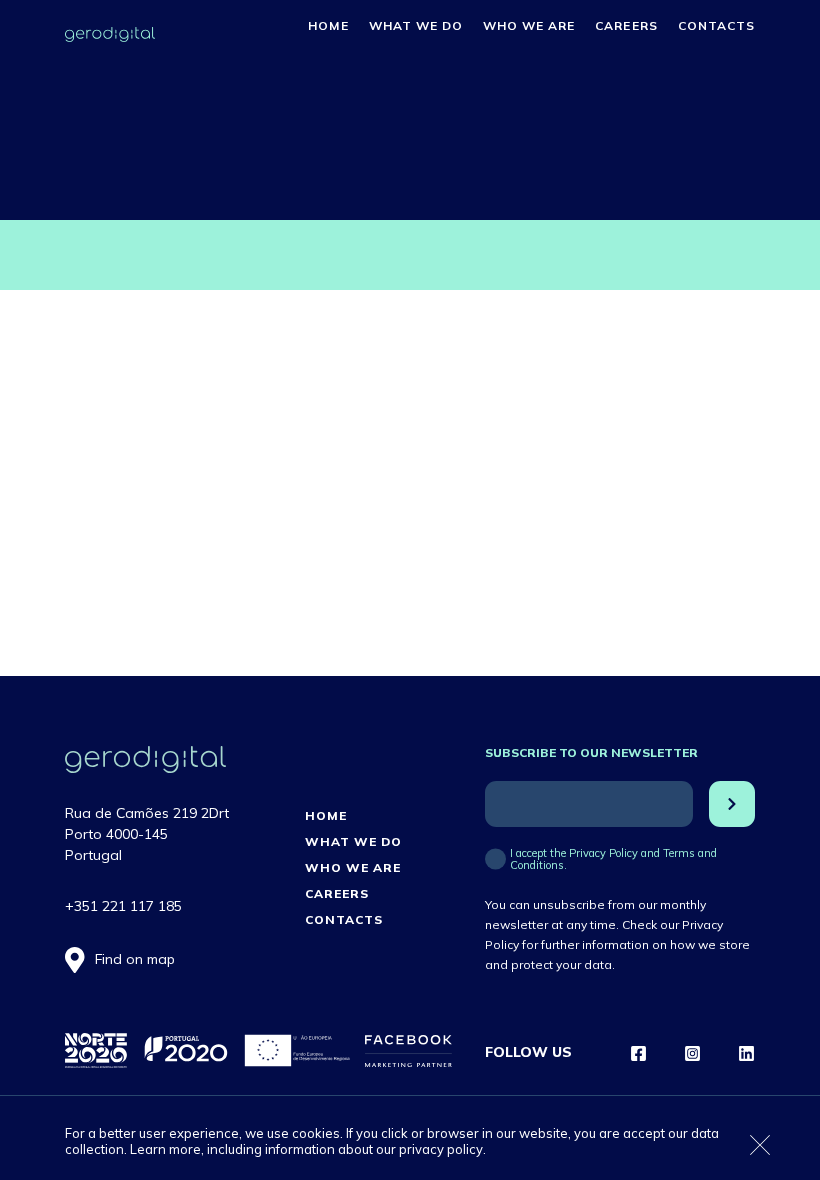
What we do (416, 25)
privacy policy (441, 1149)
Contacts (716, 25)
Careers (626, 25)
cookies (316, 1133)
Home (328, 25)
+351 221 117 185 (123, 906)
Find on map (135, 959)
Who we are (529, 25)
